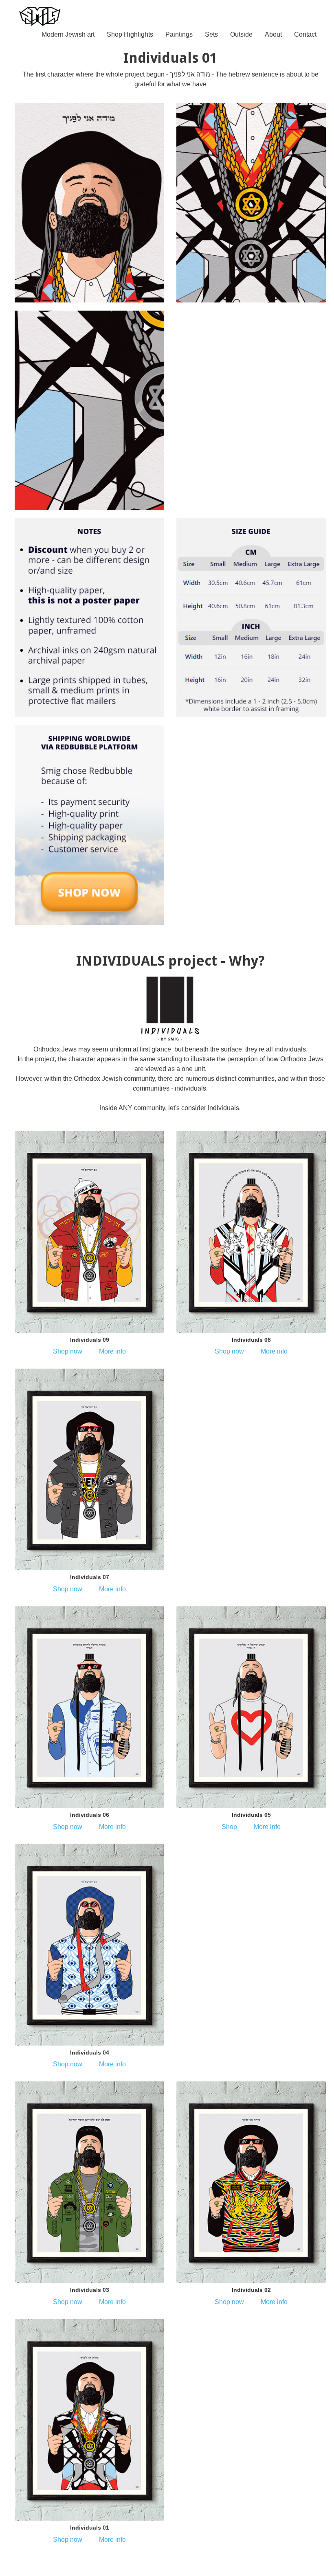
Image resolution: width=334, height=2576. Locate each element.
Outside (241, 34)
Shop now (68, 1351)
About (273, 34)
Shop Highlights (130, 34)
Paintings (179, 34)
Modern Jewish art (68, 34)
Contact (305, 34)
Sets (211, 34)
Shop (230, 1827)
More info (112, 1351)
